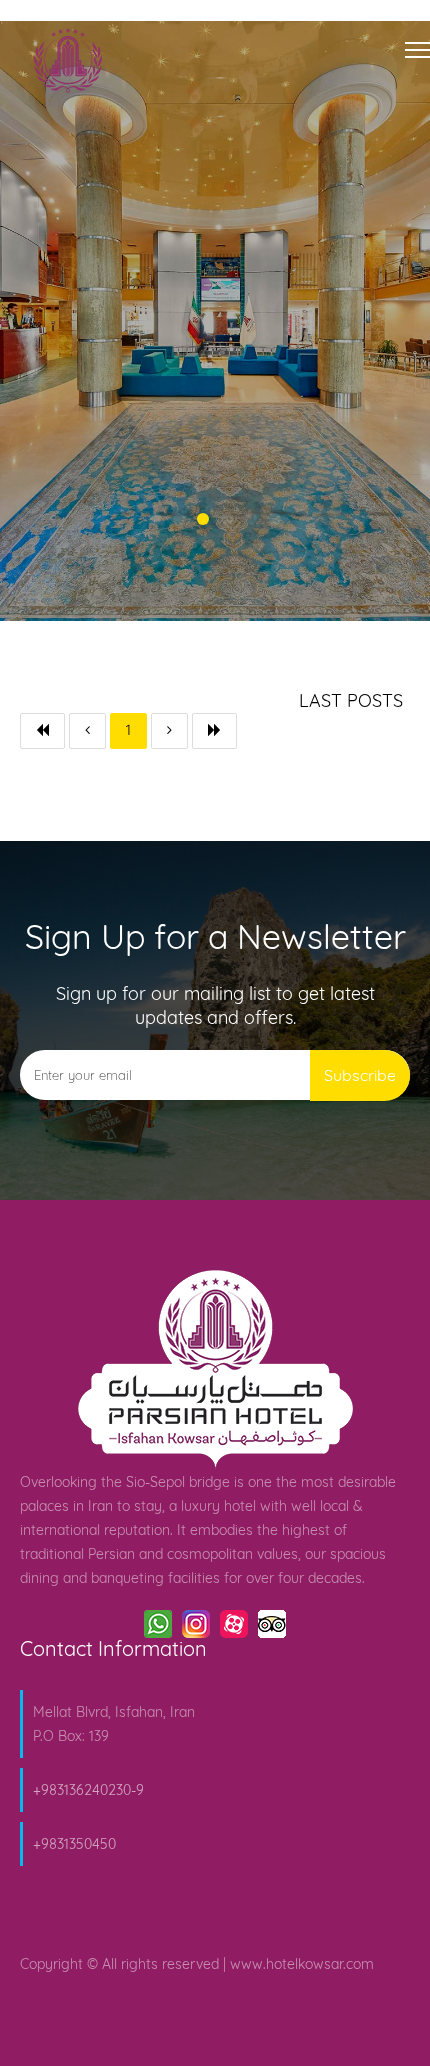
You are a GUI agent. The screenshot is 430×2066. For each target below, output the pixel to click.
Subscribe (360, 1075)
